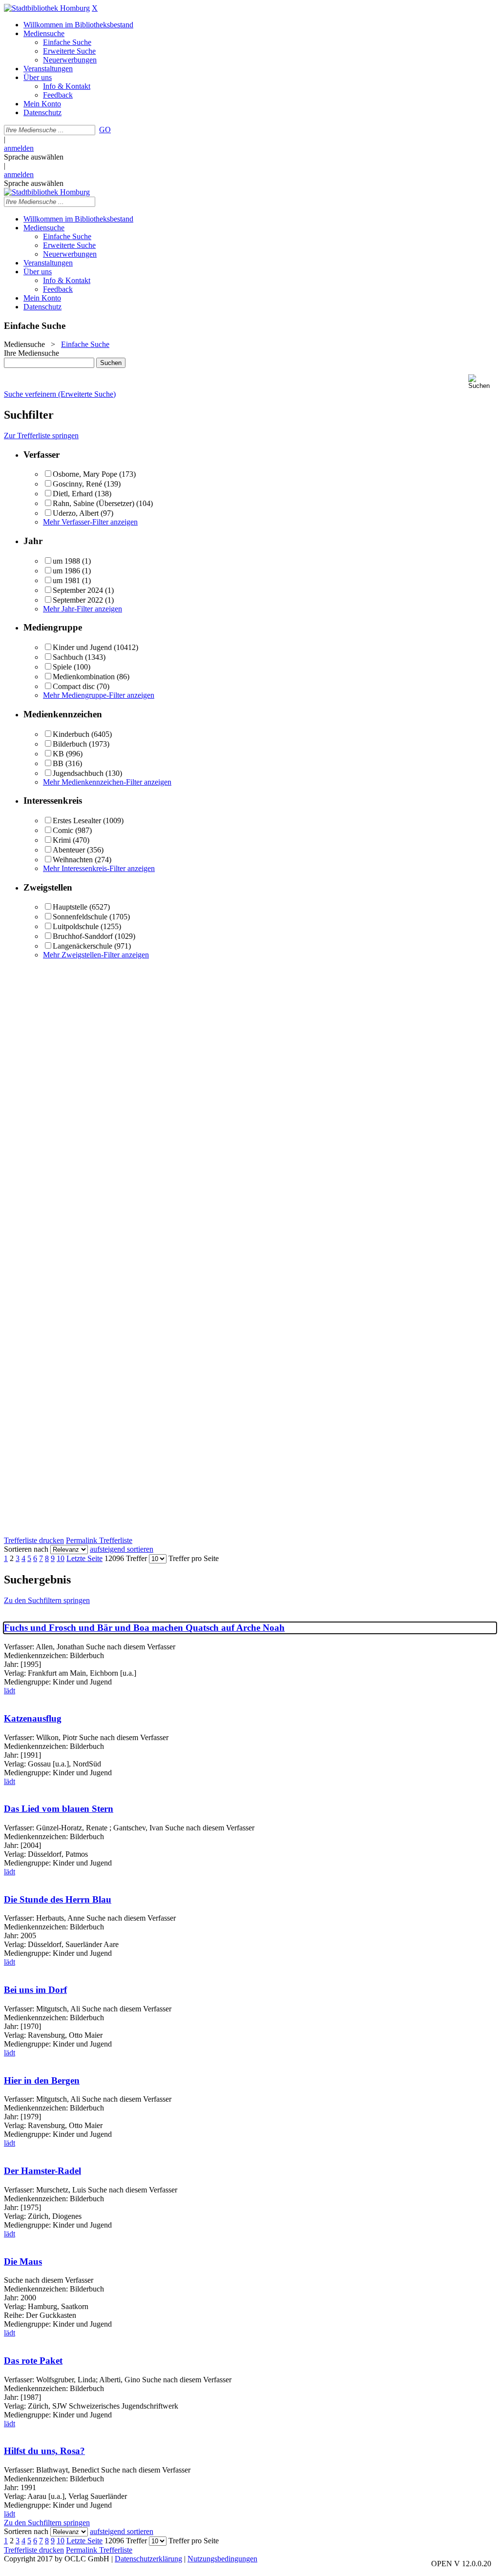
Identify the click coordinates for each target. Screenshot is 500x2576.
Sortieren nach (26, 1549)
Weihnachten (73, 860)
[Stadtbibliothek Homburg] (47, 8)
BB (58, 763)
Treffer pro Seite (194, 1558)
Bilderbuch (70, 744)
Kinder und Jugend (82, 647)
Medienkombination (84, 677)
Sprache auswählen (34, 157)
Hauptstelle (70, 907)
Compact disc (74, 686)
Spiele (62, 667)
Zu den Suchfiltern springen (47, 1600)
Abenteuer (69, 850)
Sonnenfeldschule (80, 917)
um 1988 (66, 561)
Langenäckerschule (83, 946)
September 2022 (78, 600)
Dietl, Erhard (73, 494)
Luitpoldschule (76, 926)
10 (61, 1558)
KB (58, 754)
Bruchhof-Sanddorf (83, 936)
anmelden (19, 148)
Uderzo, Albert (76, 513)
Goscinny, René (77, 484)
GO (105, 130)
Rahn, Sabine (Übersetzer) (94, 503)
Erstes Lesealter (77, 821)
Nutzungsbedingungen (222, 2559)
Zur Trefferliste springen (41, 436)
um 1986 (66, 571)
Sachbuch (68, 657)
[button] (482, 382)
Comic (63, 830)
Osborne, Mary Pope (85, 474)
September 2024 (78, 590)
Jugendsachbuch (78, 773)
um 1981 (66, 580)
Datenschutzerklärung (148, 2559)
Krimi (62, 840)
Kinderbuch (71, 734)
